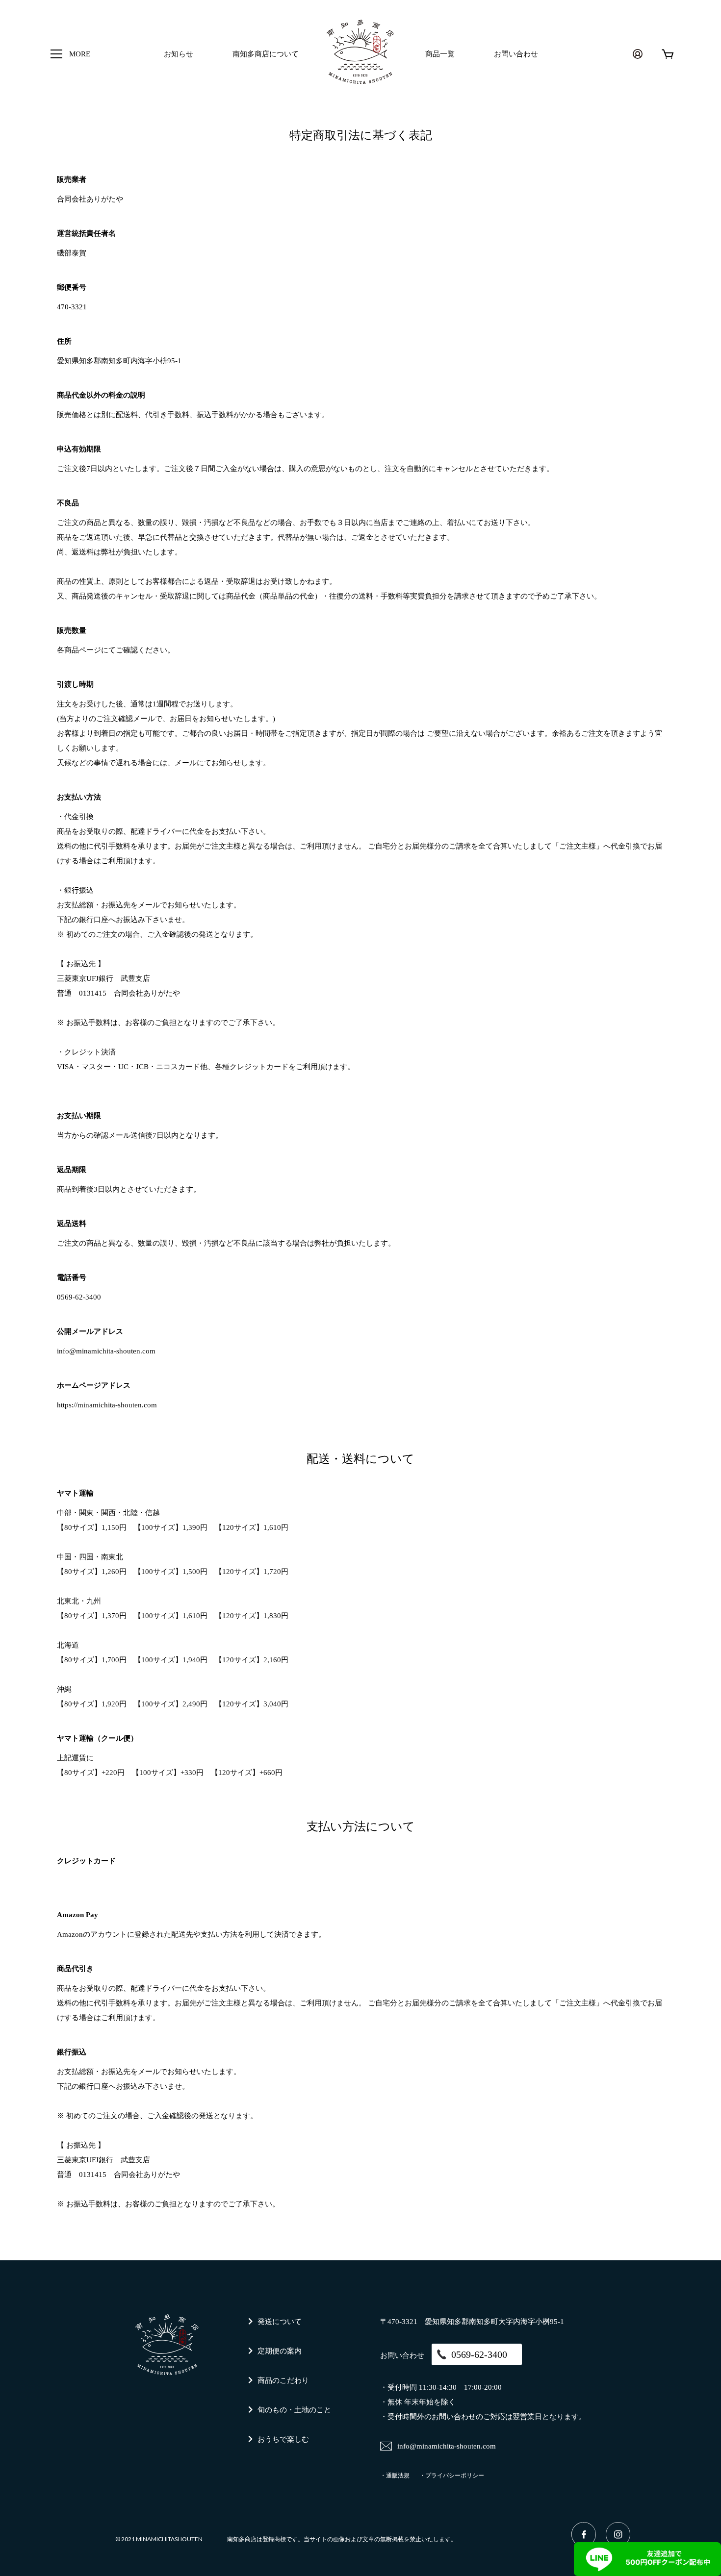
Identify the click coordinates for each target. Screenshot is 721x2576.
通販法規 (398, 2476)
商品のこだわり (283, 2380)
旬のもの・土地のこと (294, 2410)
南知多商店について (266, 54)
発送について (280, 2322)
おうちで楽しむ (283, 2439)
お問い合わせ (516, 54)
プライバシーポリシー (455, 2476)
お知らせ (179, 54)
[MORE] (56, 54)
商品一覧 (440, 54)
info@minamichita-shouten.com (106, 1351)
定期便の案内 (280, 2351)
